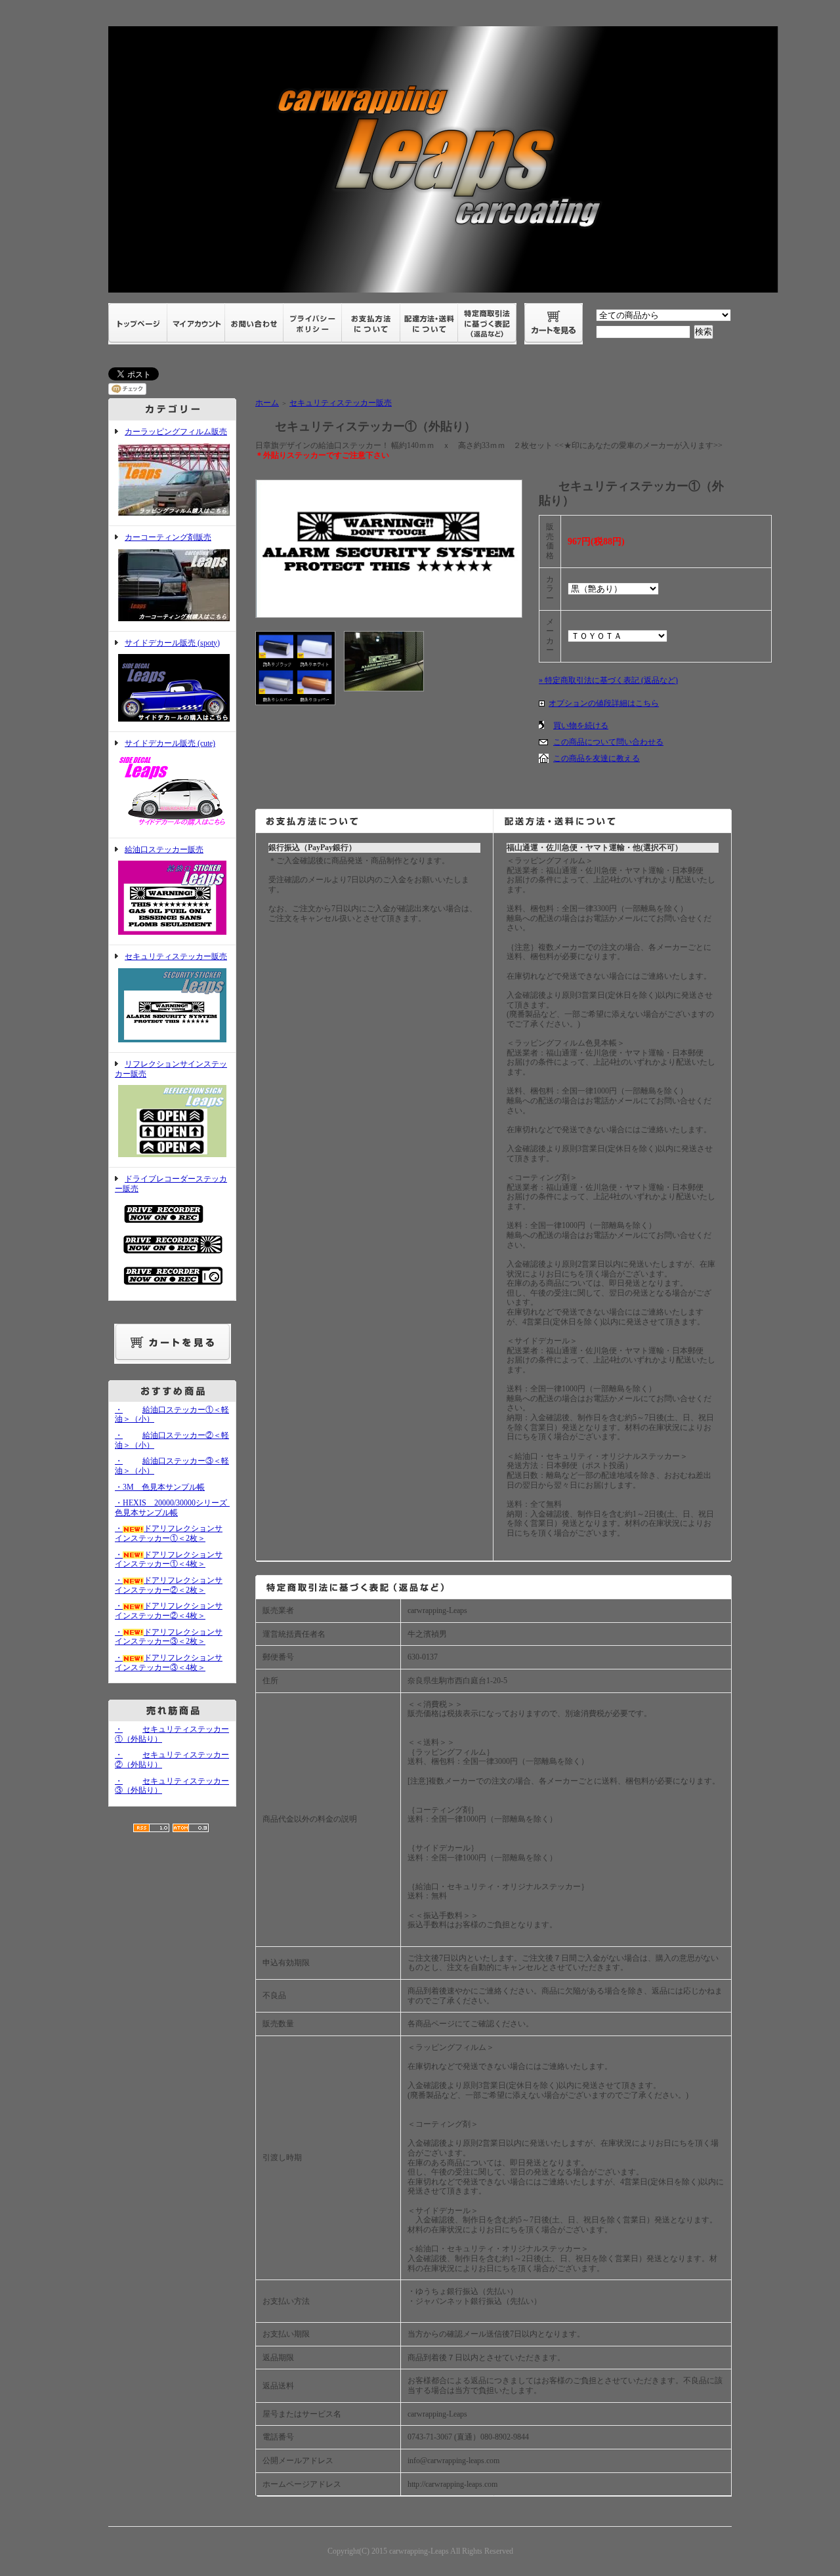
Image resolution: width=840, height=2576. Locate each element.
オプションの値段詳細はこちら (604, 703)
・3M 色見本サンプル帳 (160, 1487)
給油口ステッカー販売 (164, 849)
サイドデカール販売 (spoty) (172, 643)
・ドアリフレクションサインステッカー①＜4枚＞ (169, 1560)
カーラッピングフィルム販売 (176, 432)
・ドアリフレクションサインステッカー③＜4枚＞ (169, 1663)
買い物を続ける (581, 726)
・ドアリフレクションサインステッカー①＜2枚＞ (169, 1533)
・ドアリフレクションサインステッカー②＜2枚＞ (169, 1585)
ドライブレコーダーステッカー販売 (171, 1184)
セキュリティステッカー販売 (176, 956)
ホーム (267, 403)
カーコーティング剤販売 (168, 537)
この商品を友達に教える (597, 758)
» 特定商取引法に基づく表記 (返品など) (608, 680)
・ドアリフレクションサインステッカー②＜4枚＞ (169, 1611)
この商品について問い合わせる (608, 742)
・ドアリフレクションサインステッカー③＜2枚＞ (169, 1637)
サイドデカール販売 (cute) (170, 743)
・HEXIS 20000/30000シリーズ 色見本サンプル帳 (175, 1508)
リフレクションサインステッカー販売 (171, 1069)
